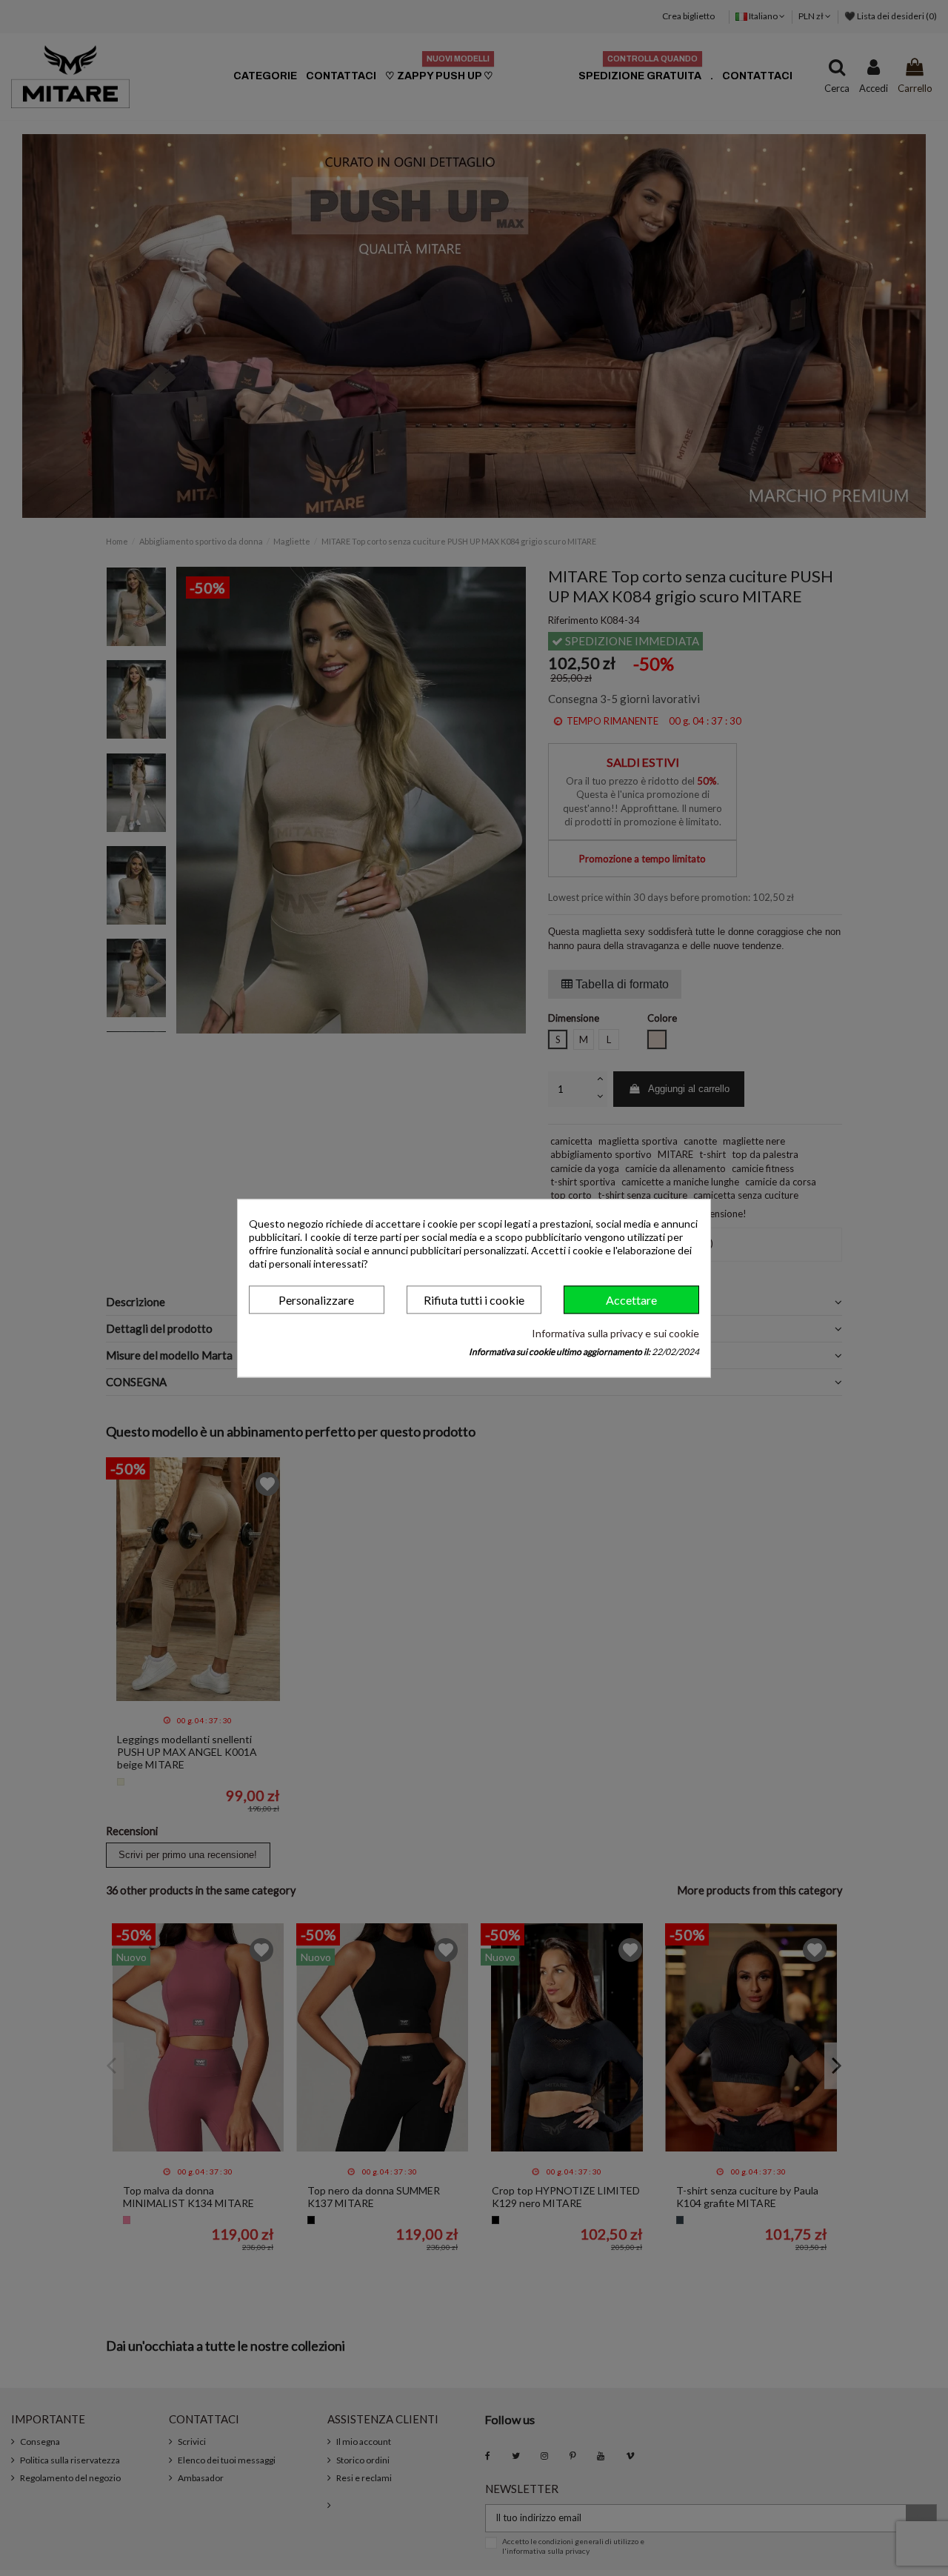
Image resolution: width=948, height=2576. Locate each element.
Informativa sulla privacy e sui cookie (615, 1334)
